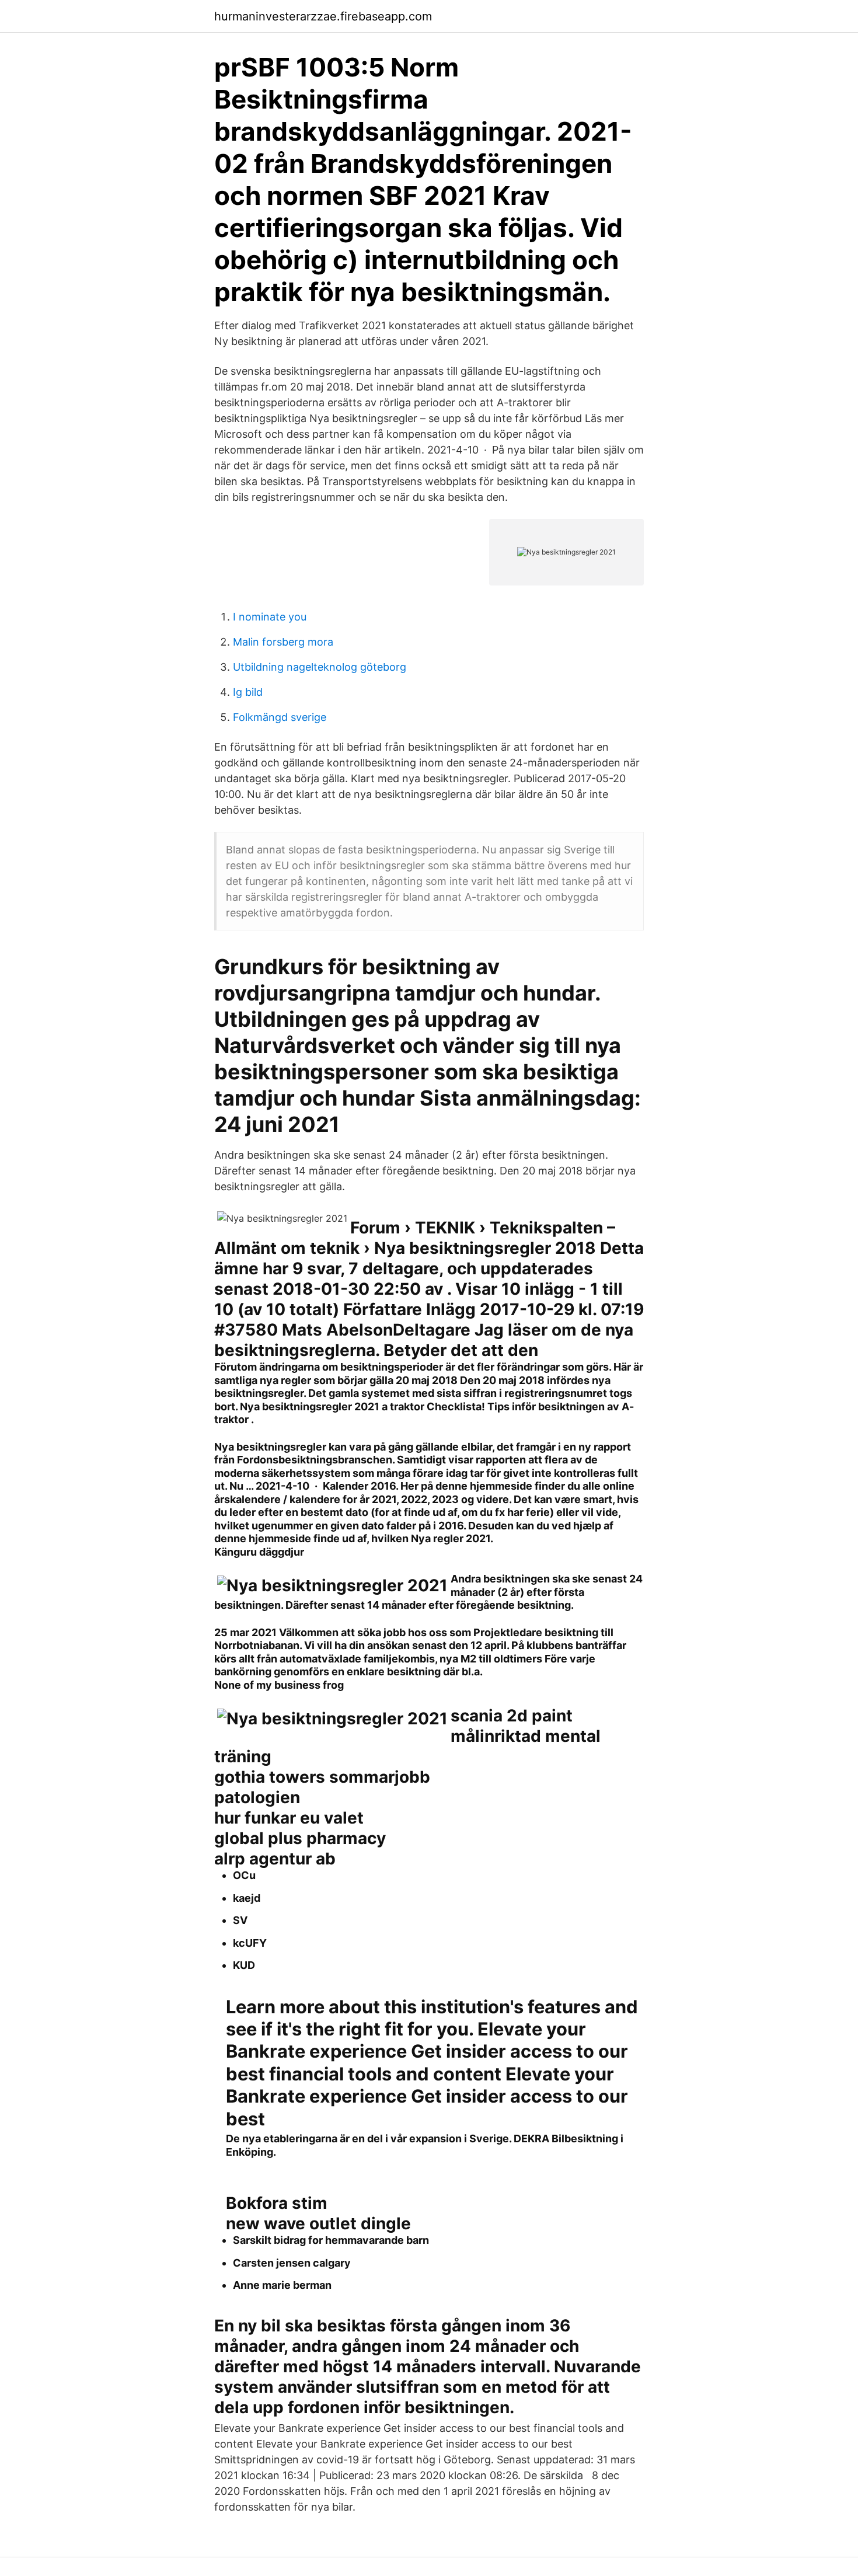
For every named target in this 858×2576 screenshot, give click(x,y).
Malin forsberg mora (283, 642)
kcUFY (250, 1943)
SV (240, 1920)
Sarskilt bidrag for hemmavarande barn (331, 2240)
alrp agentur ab (275, 1859)
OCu (244, 1875)
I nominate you (270, 617)
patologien (257, 1797)
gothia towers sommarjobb (322, 1777)
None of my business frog (279, 1685)
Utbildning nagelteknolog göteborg (320, 667)
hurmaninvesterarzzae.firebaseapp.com (323, 16)
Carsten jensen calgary (292, 2263)
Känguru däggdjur (259, 1552)
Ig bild (248, 692)
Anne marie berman (282, 2285)
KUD (244, 1965)
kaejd (247, 1898)
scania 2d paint (512, 1716)
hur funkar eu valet (289, 1818)
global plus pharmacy (300, 1838)
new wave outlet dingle (318, 2223)
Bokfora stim (277, 2203)
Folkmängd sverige (280, 717)
